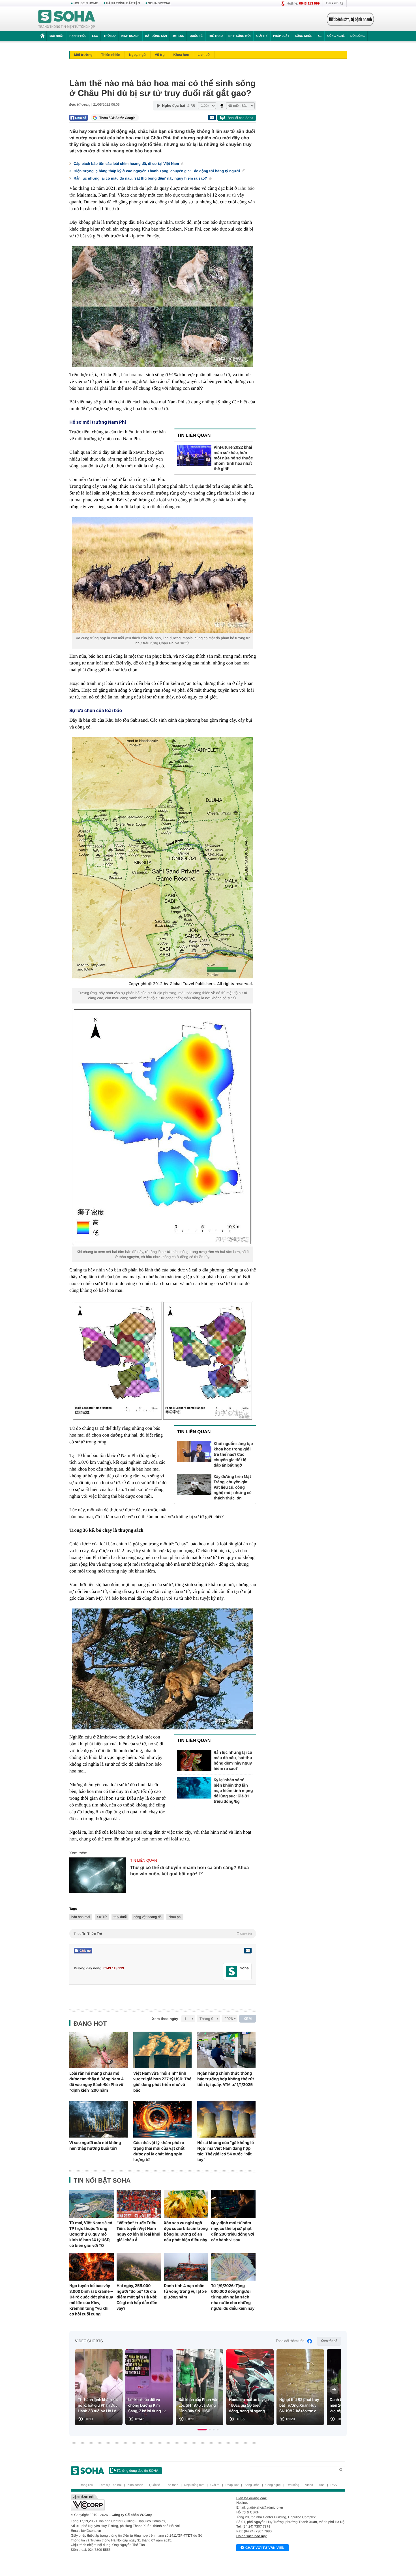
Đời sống (358, 36)
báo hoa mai (133, 375)
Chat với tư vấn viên (265, 2548)
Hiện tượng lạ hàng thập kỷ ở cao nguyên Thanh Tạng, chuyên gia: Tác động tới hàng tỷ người (157, 171)
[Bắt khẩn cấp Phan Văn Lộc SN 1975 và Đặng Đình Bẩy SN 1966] (200, 2387)
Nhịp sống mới (239, 36)
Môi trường (83, 55)
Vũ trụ (160, 55)
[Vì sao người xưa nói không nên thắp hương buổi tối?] (98, 2119)
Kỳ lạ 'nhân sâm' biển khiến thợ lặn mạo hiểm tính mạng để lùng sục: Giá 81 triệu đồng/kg (233, 1791)
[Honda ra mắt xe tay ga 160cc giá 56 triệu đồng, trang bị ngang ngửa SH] (250, 2387)
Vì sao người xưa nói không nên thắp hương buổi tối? (95, 2145)
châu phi (175, 1917)
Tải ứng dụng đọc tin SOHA (137, 2471)
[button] (202, 2430)
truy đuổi (120, 1917)
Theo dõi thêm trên (290, 2341)
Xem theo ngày (165, 2019)
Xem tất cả (329, 2341)
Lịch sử (204, 55)
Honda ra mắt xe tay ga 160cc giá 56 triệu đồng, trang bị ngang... (249, 2405)
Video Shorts (89, 2341)
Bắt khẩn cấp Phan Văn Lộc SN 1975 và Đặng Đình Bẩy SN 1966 (199, 2405)
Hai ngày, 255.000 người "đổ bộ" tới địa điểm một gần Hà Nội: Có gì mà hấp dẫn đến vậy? (137, 2297)
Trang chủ (86, 2485)
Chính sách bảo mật (251, 2536)
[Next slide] (334, 2390)
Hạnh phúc (78, 36)
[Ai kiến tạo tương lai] (349, 19)
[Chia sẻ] (79, 118)
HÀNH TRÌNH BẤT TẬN (123, 3)
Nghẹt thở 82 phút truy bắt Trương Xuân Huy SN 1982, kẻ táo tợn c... (299, 2405)
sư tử (231, 195)
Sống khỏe (304, 36)
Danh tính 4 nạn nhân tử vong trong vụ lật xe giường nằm (185, 2291)
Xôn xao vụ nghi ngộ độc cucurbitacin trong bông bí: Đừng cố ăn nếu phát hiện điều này (186, 2231)
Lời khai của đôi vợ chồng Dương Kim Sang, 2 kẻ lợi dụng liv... (148, 2405)
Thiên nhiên (111, 55)
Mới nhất (57, 36)
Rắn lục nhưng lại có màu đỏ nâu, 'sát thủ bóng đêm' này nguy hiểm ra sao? (141, 178)
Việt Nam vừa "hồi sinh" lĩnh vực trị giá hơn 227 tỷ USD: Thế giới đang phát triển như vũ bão (162, 2082)
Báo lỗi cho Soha (240, 118)
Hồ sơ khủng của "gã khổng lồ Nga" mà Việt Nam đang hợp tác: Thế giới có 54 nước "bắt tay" (226, 2151)
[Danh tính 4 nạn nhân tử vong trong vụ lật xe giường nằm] (186, 2267)
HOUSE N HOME (86, 3)
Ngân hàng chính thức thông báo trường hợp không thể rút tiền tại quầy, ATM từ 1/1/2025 (226, 2079)
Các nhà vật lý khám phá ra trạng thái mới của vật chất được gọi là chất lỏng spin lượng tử (159, 2151)
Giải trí (262, 36)
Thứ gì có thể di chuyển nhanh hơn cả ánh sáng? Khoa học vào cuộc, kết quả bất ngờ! (189, 1871)
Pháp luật (281, 36)
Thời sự (110, 36)
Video (309, 2485)
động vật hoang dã (148, 1917)
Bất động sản (156, 36)
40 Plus (178, 36)
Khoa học (181, 55)
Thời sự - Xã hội (110, 2485)
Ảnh (322, 2485)
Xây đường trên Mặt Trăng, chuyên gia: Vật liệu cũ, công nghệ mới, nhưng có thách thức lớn (233, 1487)
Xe (320, 36)
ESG (95, 36)
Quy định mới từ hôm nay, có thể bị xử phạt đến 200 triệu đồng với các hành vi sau (233, 2231)
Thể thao (215, 36)
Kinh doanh (130, 36)
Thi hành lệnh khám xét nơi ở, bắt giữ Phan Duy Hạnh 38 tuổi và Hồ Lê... (99, 2405)
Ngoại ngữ (138, 55)
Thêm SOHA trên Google (117, 118)
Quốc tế (196, 36)
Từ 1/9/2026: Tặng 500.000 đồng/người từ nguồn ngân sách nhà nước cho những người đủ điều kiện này (233, 2297)
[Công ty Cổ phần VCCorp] (139, 2503)
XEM (248, 2019)
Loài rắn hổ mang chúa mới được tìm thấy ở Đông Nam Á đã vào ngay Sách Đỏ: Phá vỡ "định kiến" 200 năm (97, 2082)
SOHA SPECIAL (160, 3)
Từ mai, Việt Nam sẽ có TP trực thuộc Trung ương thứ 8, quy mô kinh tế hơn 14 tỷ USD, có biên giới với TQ (91, 2234)
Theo (163, 1934)
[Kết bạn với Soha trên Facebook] (232, 1971)
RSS (334, 2485)
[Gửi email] (212, 118)
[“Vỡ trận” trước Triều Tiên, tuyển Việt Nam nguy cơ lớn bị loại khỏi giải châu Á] (139, 2204)
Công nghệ (336, 36)
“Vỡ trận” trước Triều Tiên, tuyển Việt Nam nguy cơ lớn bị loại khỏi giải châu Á (138, 2231)
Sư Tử (102, 1917)
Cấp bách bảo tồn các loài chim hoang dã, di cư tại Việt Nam (127, 164)
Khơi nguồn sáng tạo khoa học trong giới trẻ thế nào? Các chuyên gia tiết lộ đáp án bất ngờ (233, 1454)
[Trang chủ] (67, 19)
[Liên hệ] (248, 1951)
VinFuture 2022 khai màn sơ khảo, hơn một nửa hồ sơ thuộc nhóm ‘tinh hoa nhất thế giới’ (233, 458)
